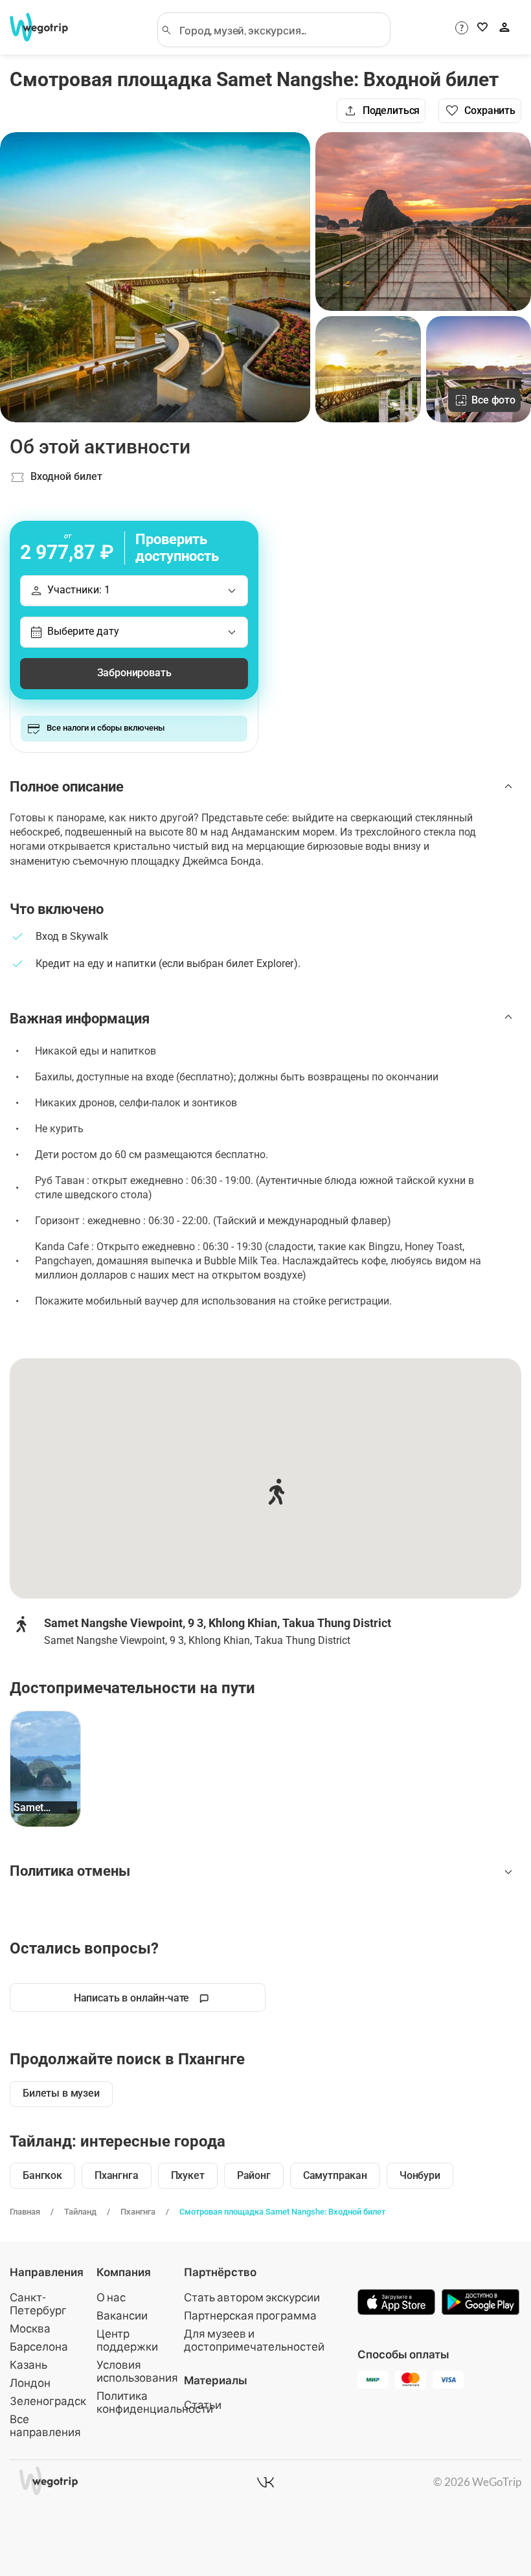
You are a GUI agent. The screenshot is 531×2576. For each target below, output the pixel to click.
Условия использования (137, 2371)
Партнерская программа (250, 2315)
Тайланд (80, 2212)
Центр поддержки (127, 2340)
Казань (28, 2365)
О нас (111, 2297)
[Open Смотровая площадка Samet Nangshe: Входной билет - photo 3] (368, 369)
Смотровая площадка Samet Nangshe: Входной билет (282, 2212)
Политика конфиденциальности (155, 2402)
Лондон (30, 2383)
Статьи (203, 2405)
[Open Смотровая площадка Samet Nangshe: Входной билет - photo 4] (479, 369)
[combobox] (280, 30)
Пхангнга (138, 2212)
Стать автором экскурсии (252, 2297)
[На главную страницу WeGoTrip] (47, 27)
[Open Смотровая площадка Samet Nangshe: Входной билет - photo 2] (423, 222)
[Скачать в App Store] (396, 2303)
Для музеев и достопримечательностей (254, 2340)
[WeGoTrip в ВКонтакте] (265, 2482)
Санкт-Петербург (38, 2304)
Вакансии (122, 2315)
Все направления (45, 2425)
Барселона (39, 2346)
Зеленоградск (48, 2401)
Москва (30, 2328)
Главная (25, 2212)
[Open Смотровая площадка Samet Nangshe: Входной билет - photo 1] (155, 277)
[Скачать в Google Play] (480, 2303)
